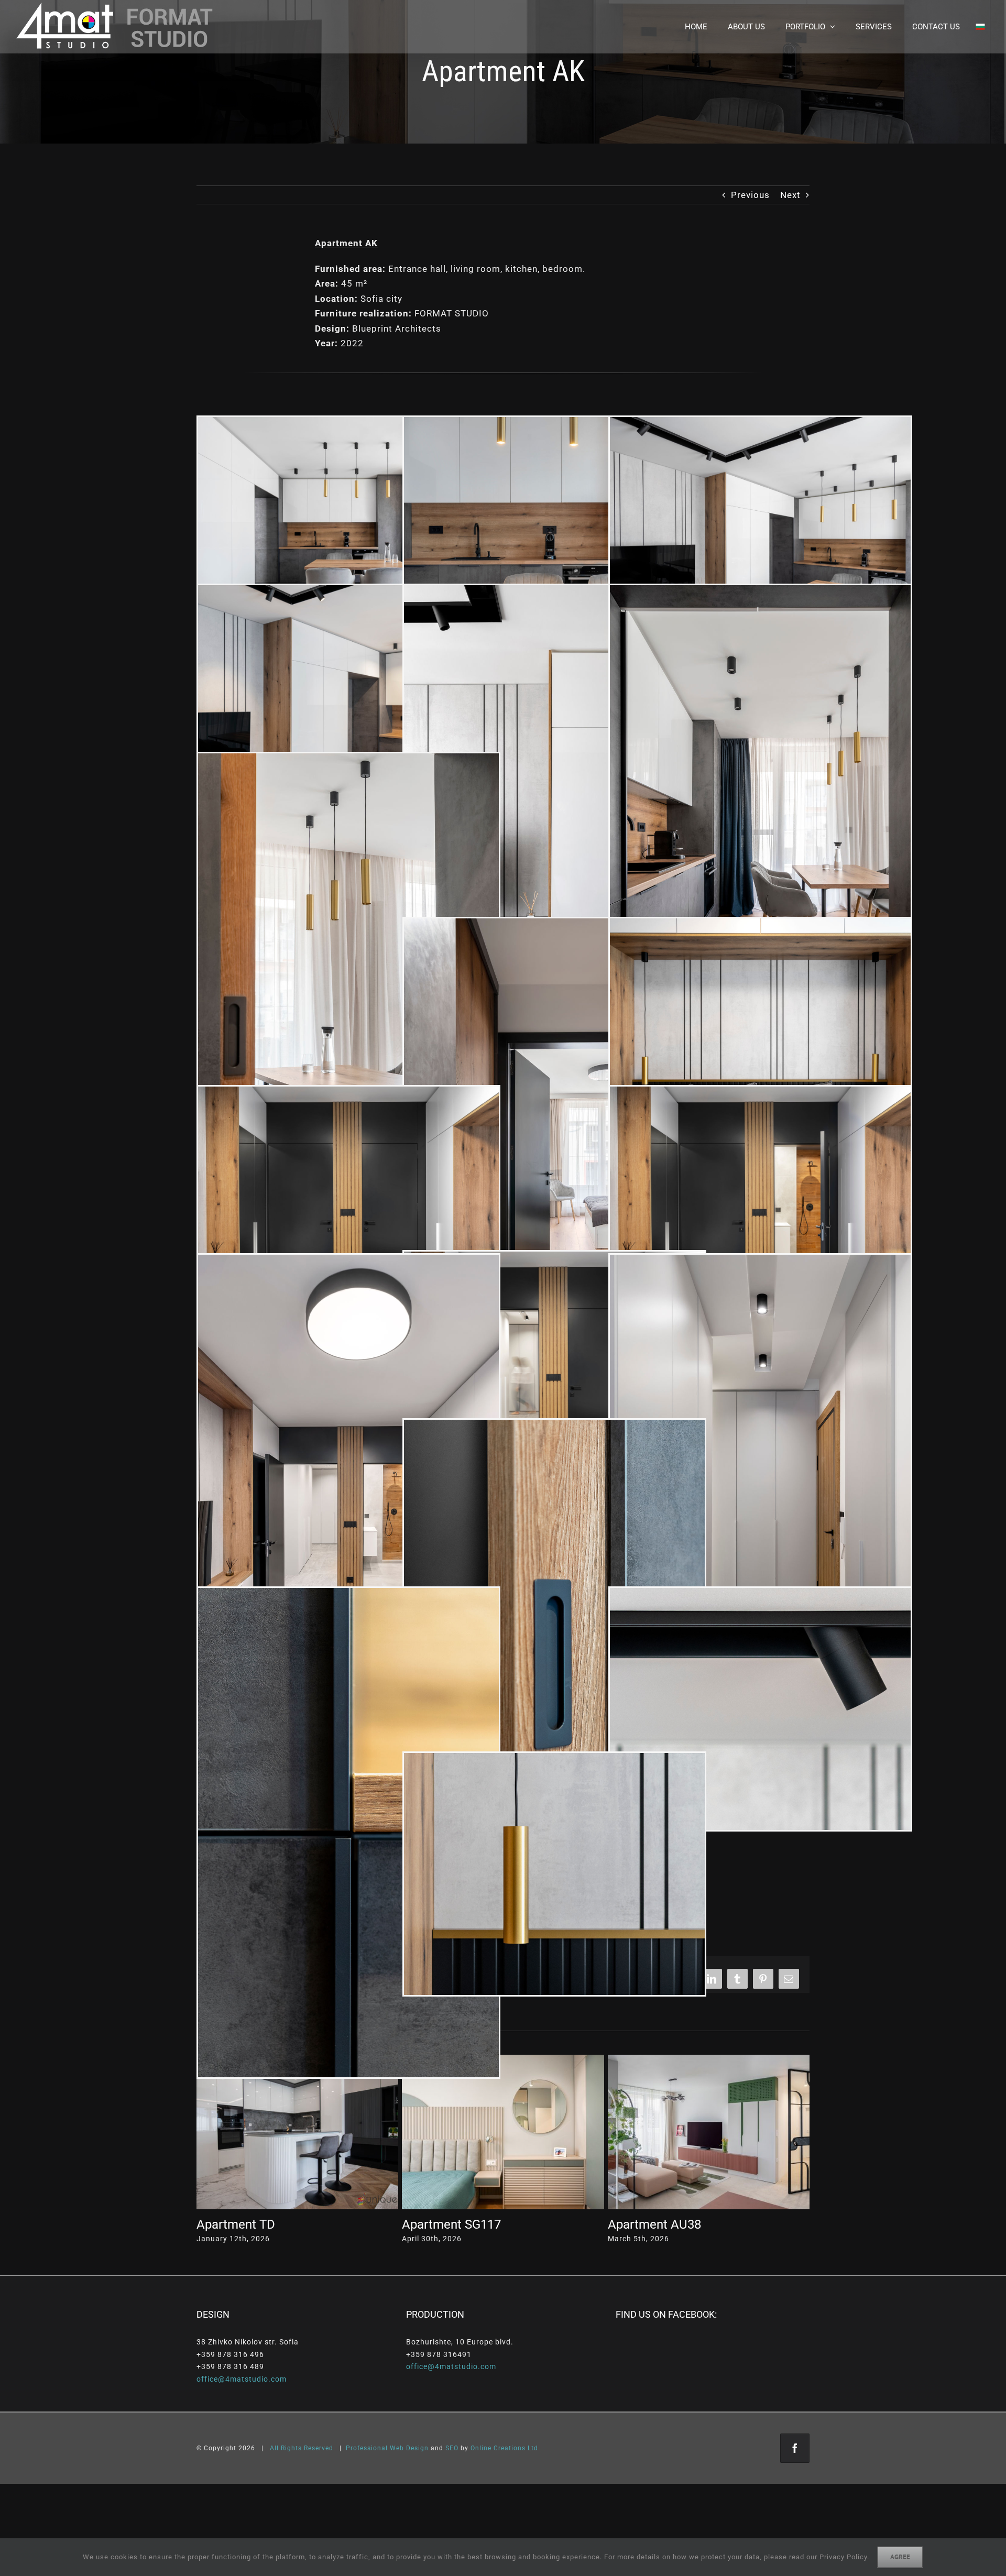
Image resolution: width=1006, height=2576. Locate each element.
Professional (367, 2448)
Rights (291, 2448)
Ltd (533, 2448)
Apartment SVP (239, 2224)
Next (790, 195)
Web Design (409, 2448)
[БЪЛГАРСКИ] (980, 27)
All (274, 2448)
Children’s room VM (457, 2224)
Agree (900, 2557)
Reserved (319, 2448)
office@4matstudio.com (242, 2379)
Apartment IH (646, 2224)
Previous (750, 195)
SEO (452, 2448)
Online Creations (498, 2448)
